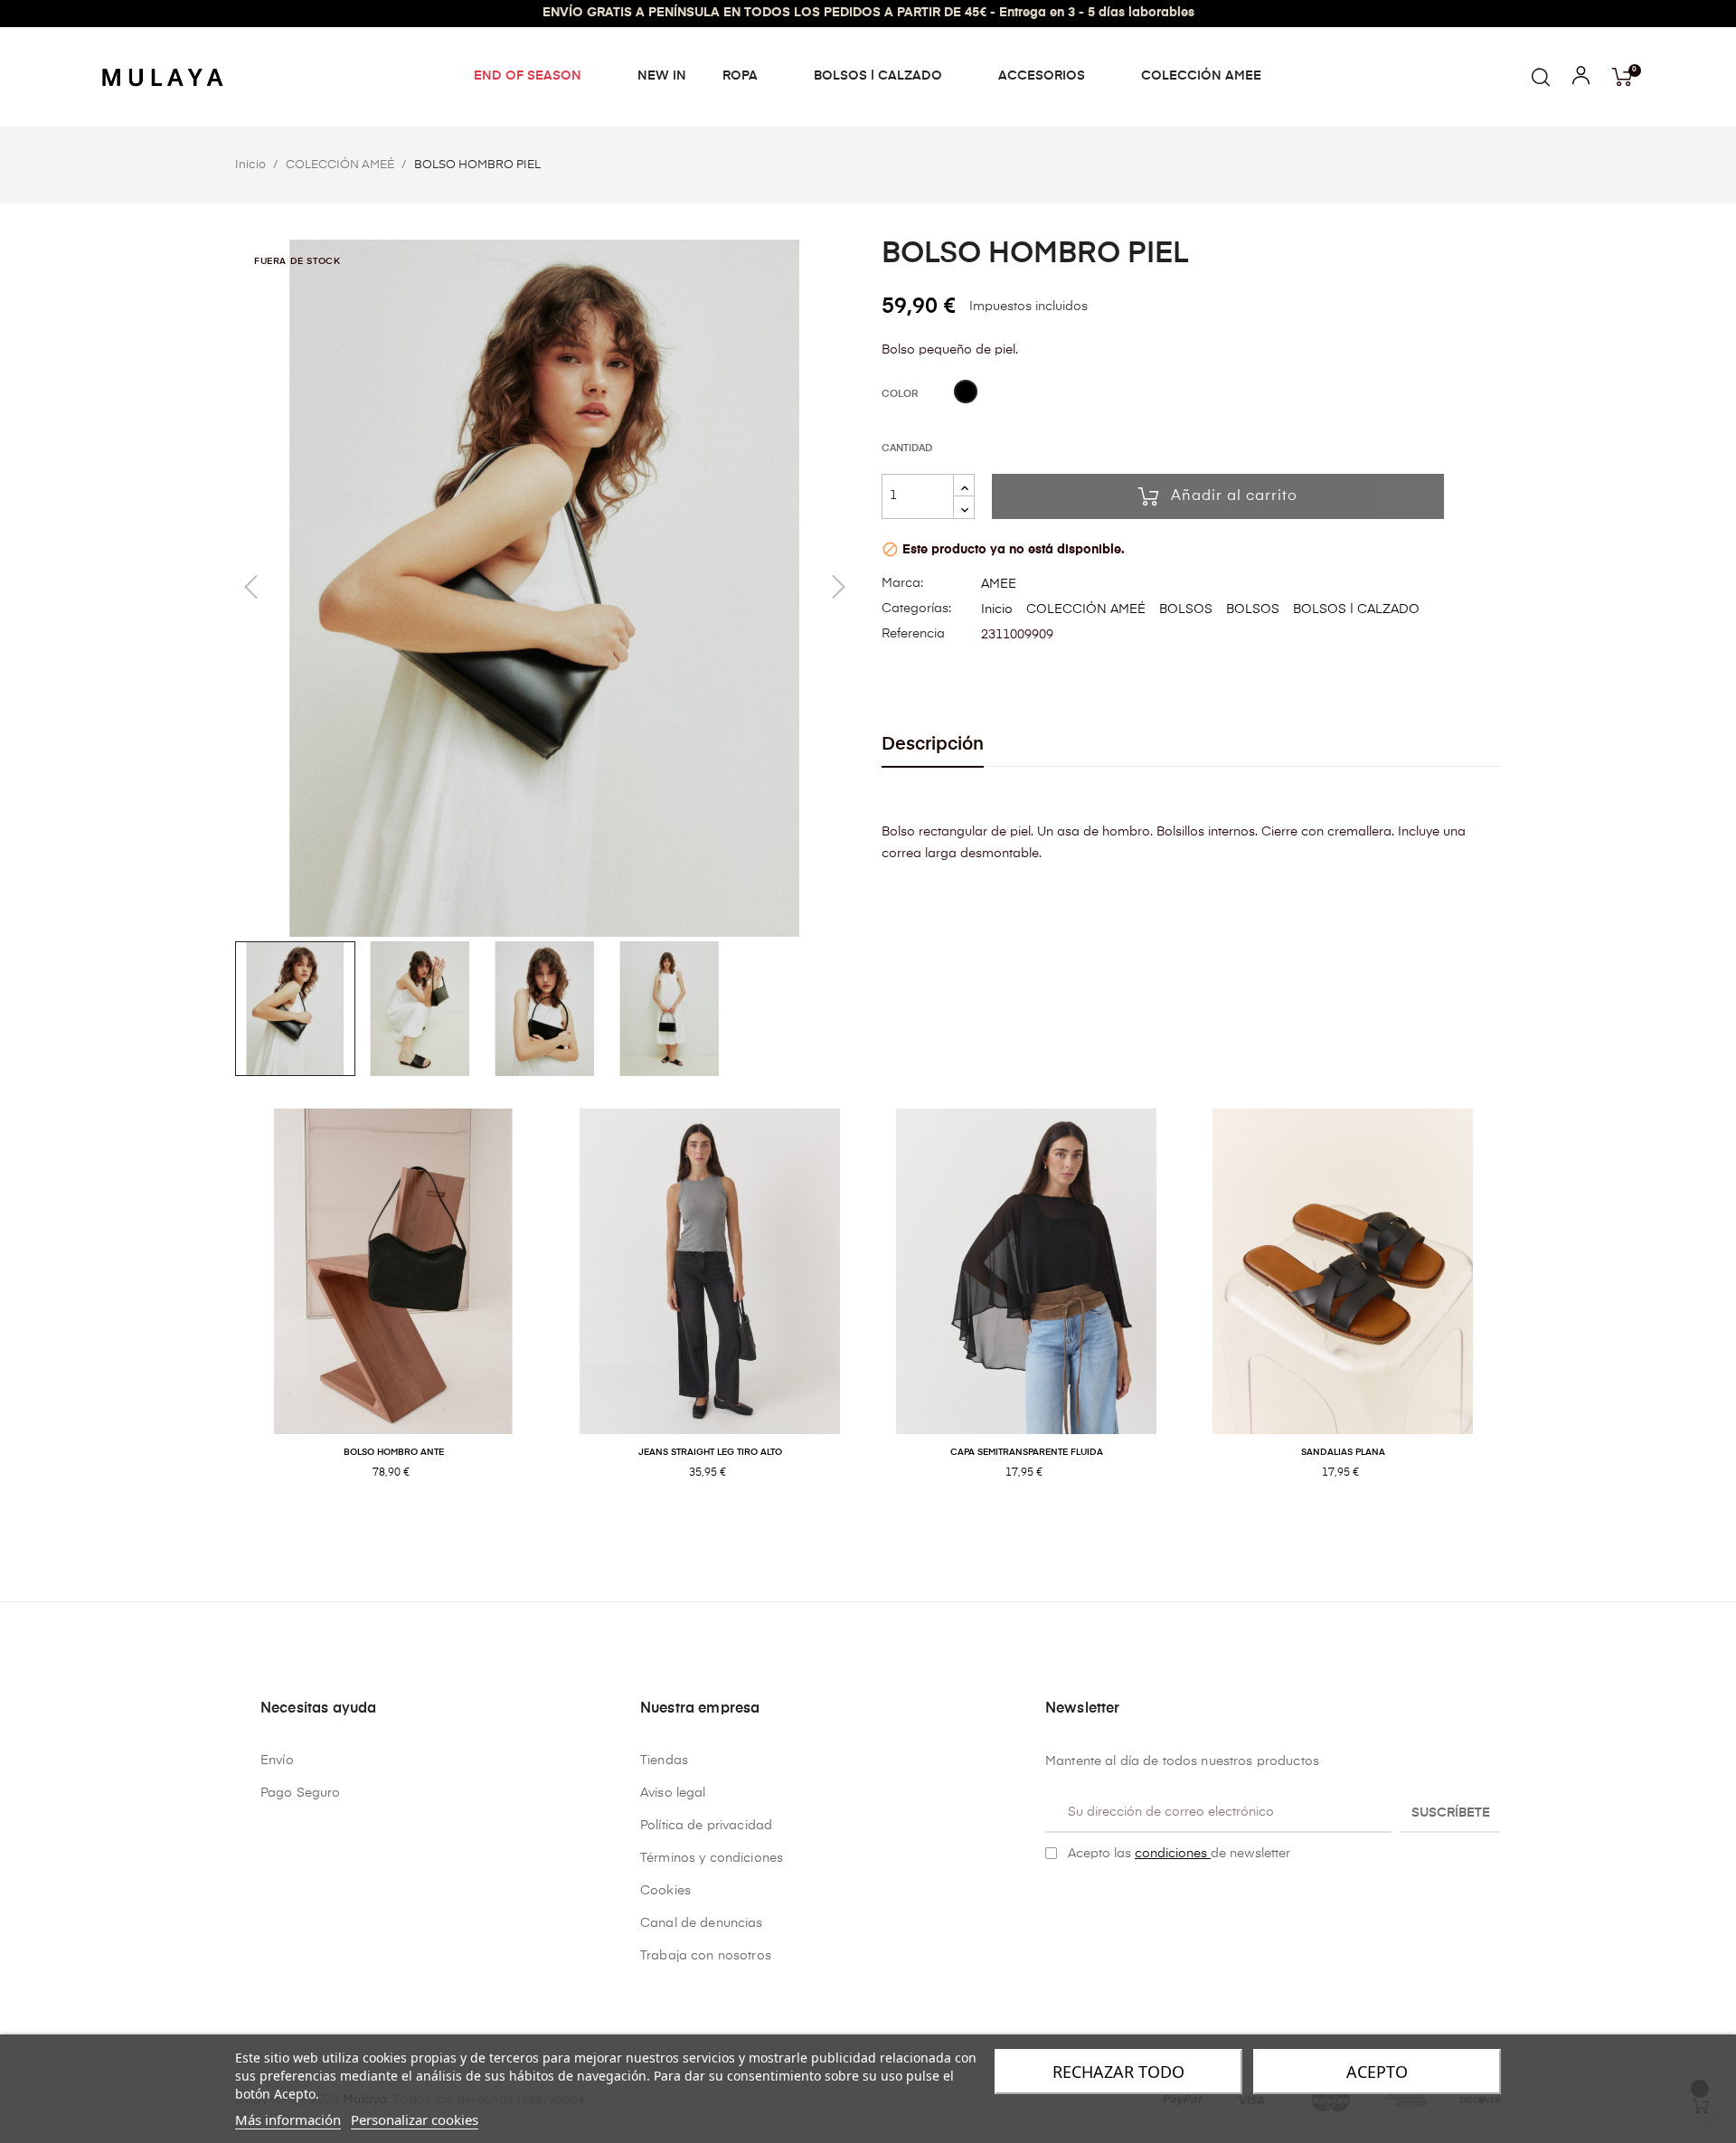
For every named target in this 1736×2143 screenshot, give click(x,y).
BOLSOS (1186, 609)
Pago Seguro (301, 1793)
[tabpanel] (393, 1313)
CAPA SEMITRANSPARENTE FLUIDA (1027, 1452)
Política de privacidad (706, 1826)
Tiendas (664, 1761)
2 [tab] (877, 1532)
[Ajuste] (1581, 80)
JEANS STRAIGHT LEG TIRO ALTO (710, 1452)
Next (1514, 1313)
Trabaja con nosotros (706, 1956)
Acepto (1377, 2072)
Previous (222, 1313)
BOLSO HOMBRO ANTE (394, 1452)
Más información (288, 2119)
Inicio (997, 609)
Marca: (902, 583)
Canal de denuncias (702, 1923)
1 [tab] (859, 1532)
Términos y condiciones (712, 1858)
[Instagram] (1080, 1899)
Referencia (913, 634)
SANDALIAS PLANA (1343, 1452)
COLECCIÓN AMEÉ (1086, 609)
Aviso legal (673, 1793)
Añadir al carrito (1234, 496)
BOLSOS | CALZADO (1356, 609)
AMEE (999, 584)
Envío (277, 1761)
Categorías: (916, 609)
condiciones (1173, 1854)
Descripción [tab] (933, 745)
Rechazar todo (1118, 2072)
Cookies (665, 1891)
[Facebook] (1052, 1899)
